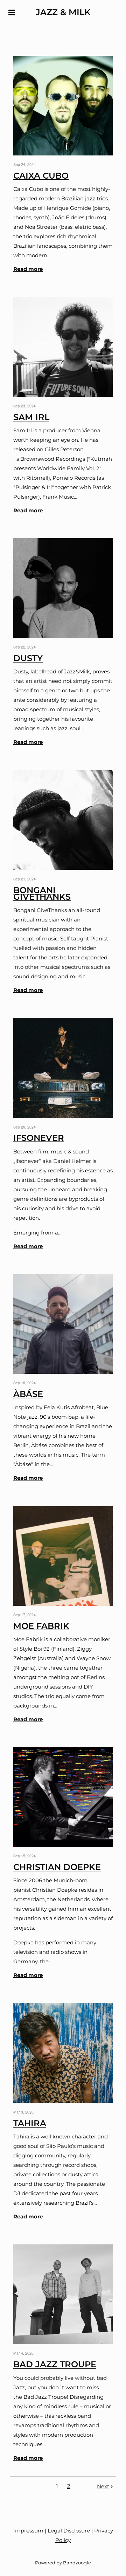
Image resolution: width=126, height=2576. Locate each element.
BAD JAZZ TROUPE (55, 2364)
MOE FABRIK (41, 1626)
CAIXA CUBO (41, 176)
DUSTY (28, 658)
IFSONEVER (39, 1138)
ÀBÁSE (28, 1394)
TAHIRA (30, 2123)
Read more (28, 269)
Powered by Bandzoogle (63, 2563)
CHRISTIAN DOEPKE (57, 1867)
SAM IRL (31, 417)
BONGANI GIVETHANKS (42, 893)
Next (103, 2486)
